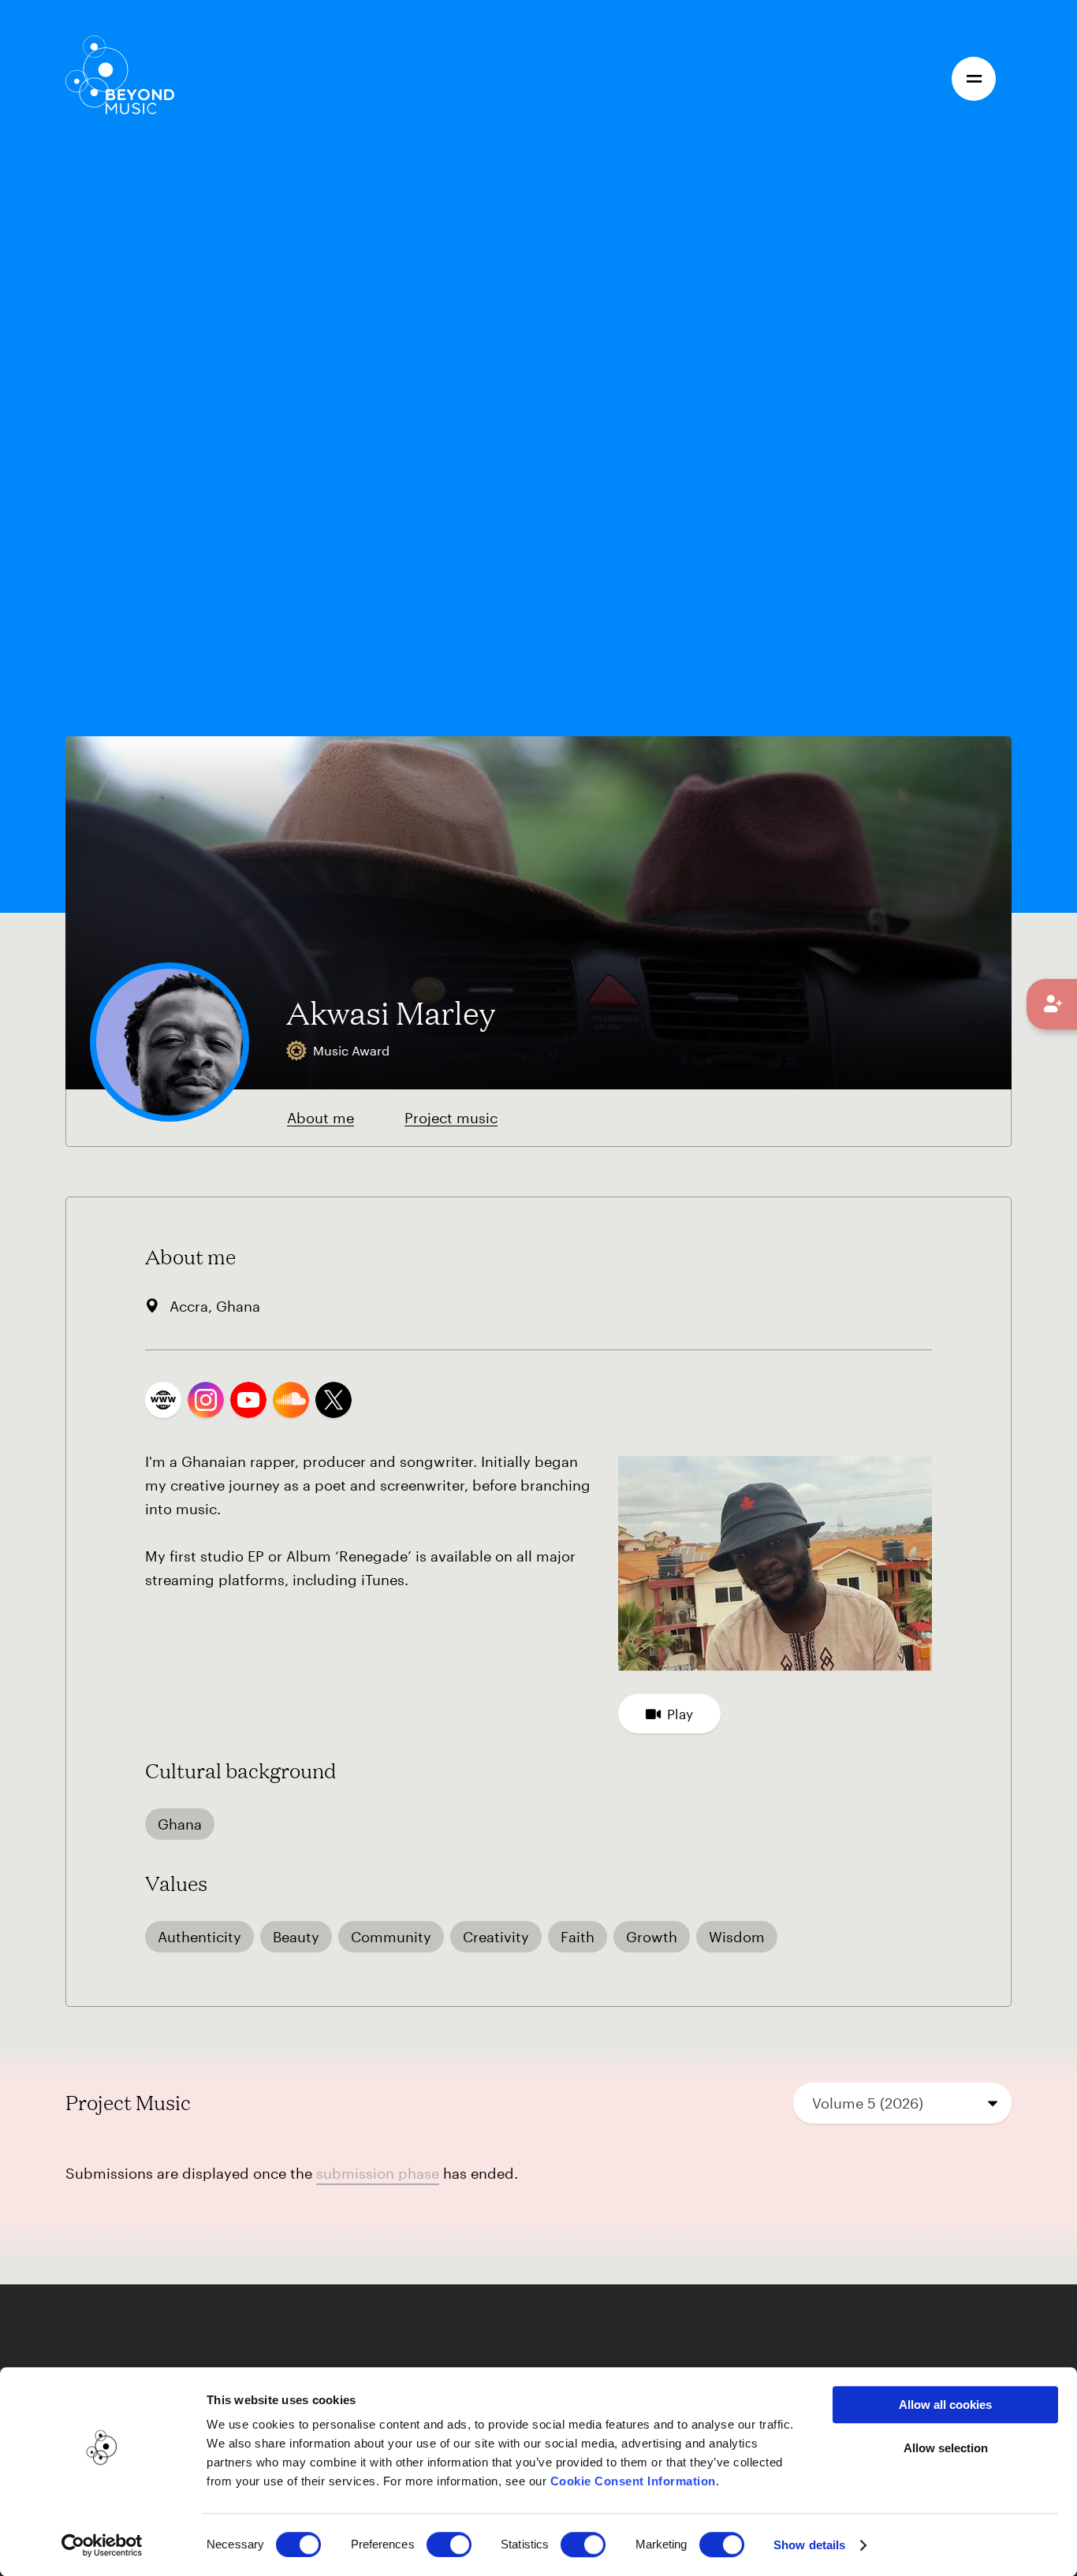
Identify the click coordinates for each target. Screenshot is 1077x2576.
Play (680, 1714)
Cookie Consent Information (633, 2481)
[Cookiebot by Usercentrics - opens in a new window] (102, 2545)
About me (320, 1118)
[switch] (449, 2544)
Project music (451, 1118)
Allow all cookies (945, 2405)
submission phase (378, 2173)
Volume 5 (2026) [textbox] (868, 2103)
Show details (809, 2545)
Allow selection (946, 2448)
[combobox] (903, 2103)
